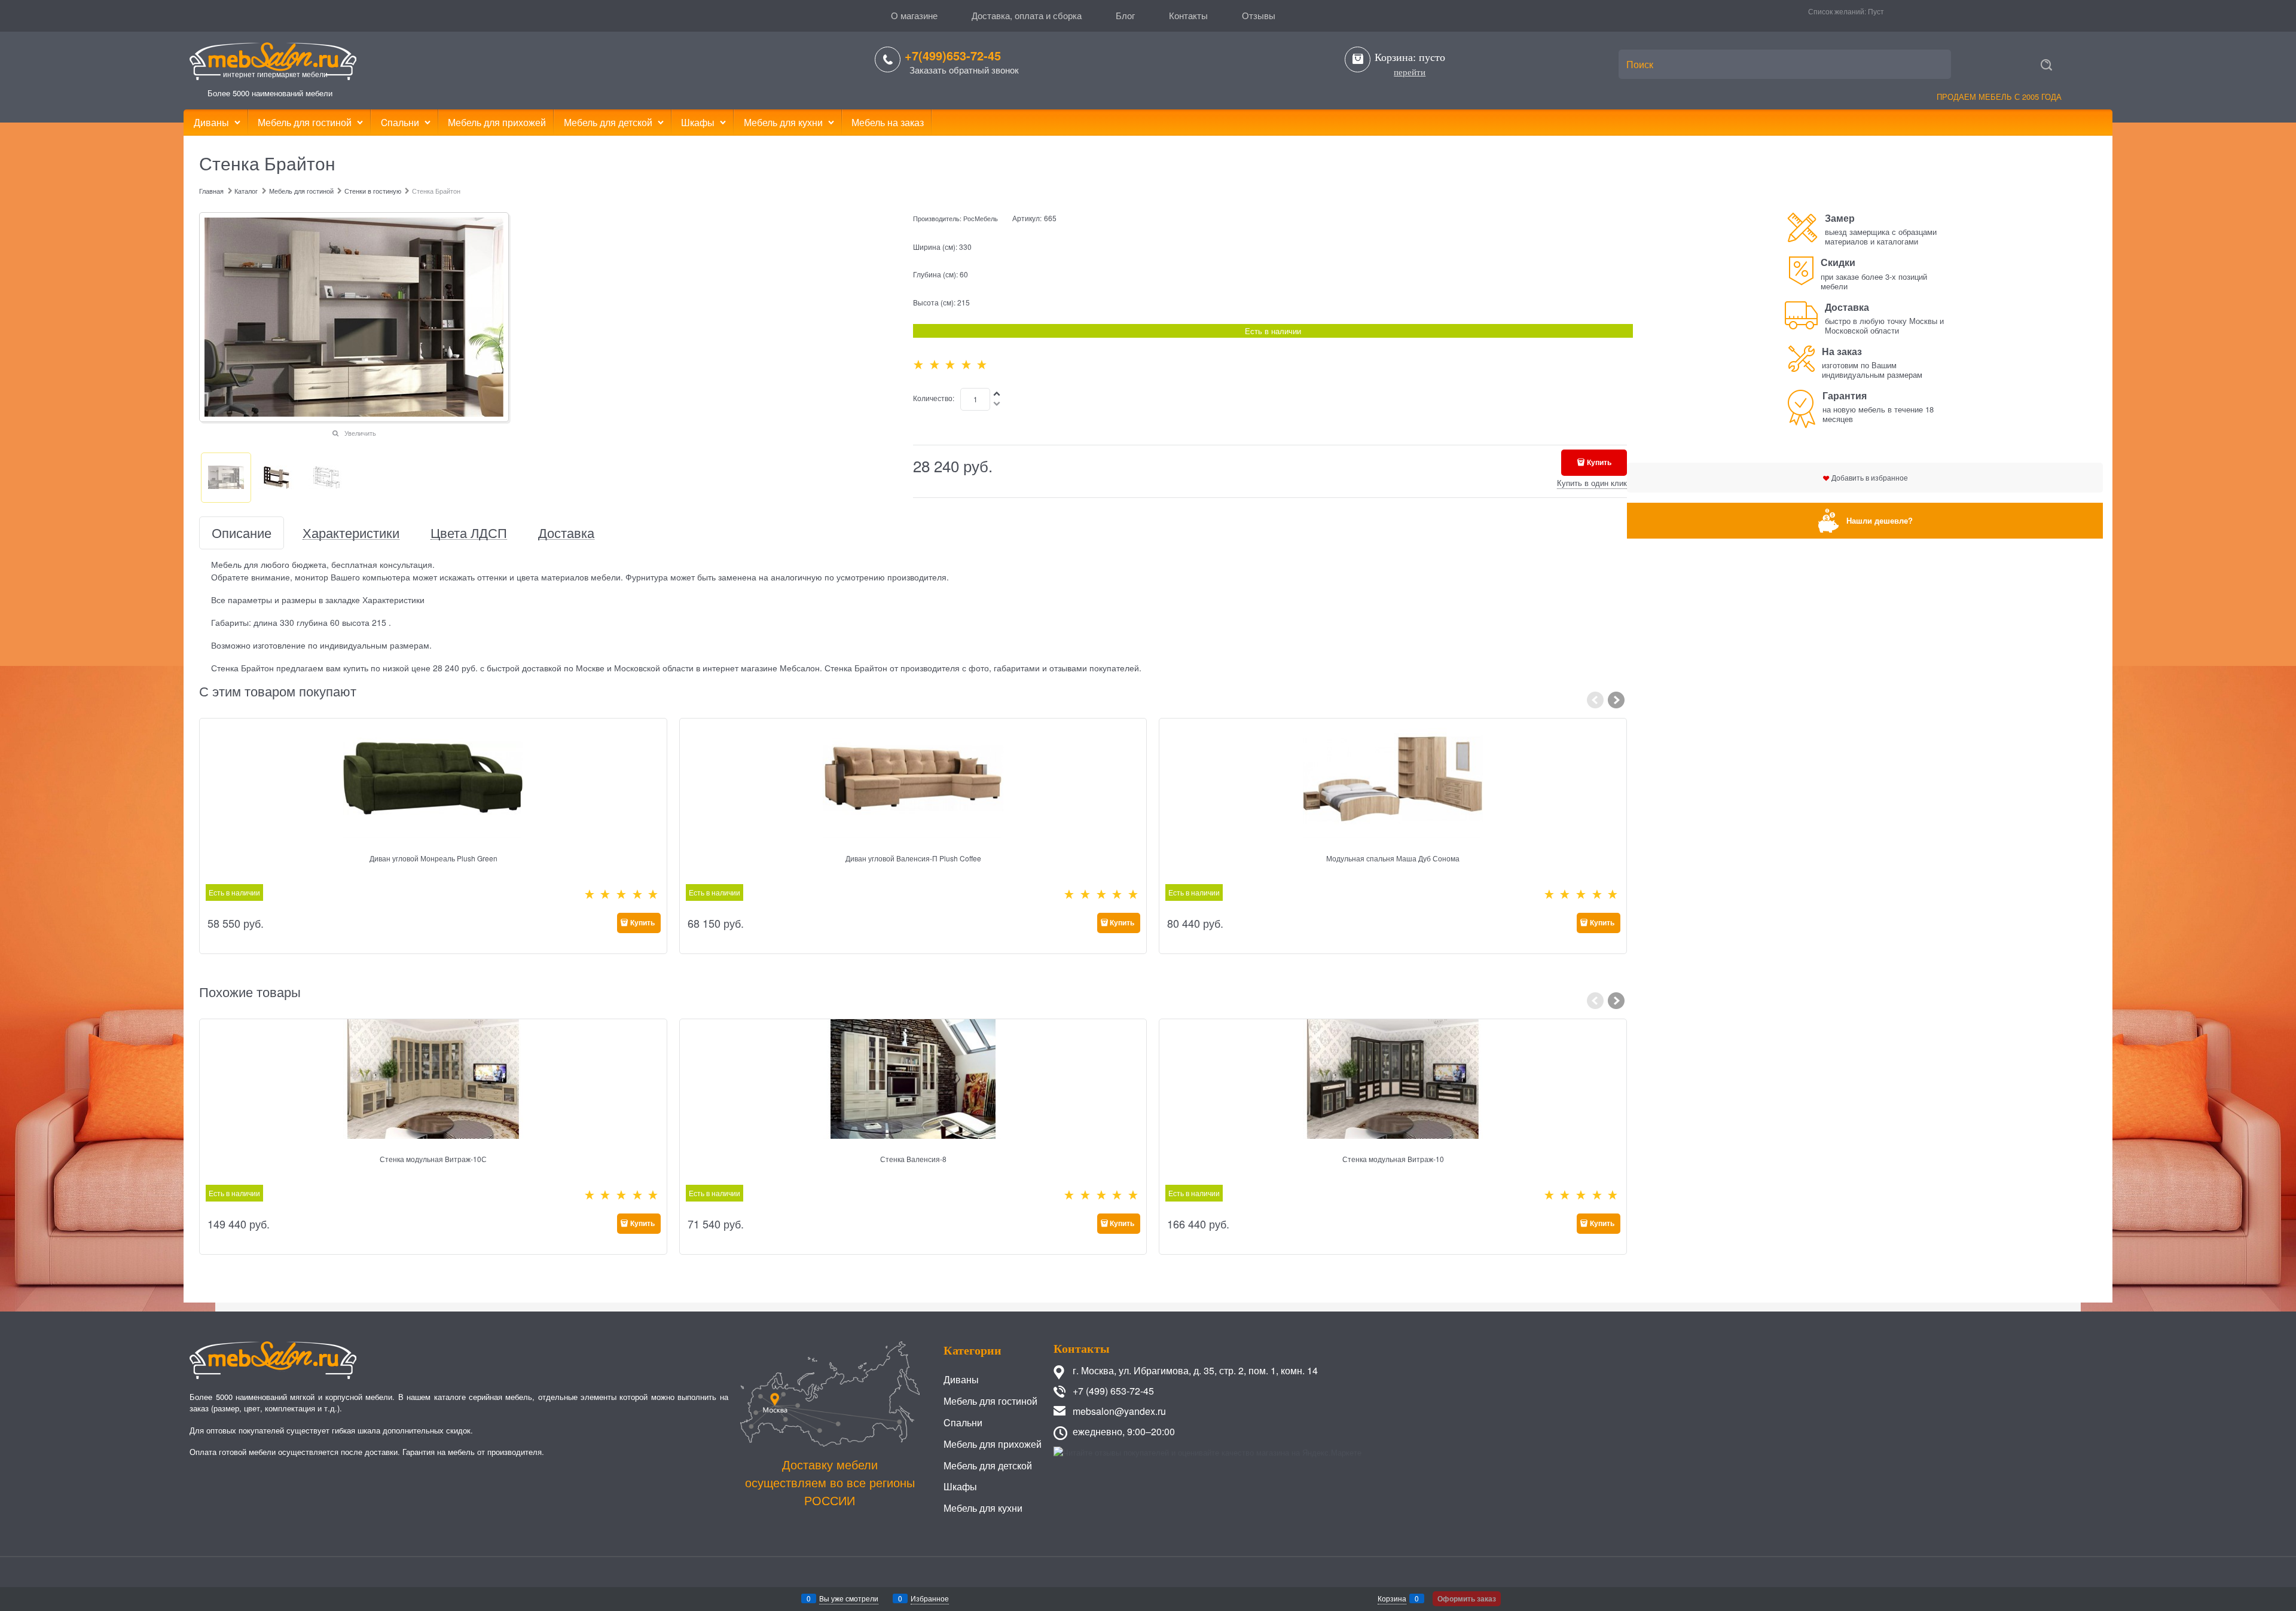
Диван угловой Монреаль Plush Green (433, 858)
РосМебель (981, 218)
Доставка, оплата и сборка (1027, 15)
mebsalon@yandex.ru (1119, 1411)
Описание (242, 533)
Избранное (930, 1598)
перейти (1410, 72)
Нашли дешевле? (1880, 520)
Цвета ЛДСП (469, 533)
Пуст (1876, 11)
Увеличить (360, 433)
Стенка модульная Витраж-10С (433, 1159)
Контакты (1188, 15)
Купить (1599, 462)
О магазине (914, 15)
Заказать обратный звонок (964, 70)
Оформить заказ (1467, 1598)
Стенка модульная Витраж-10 (1393, 1159)
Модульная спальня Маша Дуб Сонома (1393, 858)
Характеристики (351, 533)
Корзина (1392, 1598)
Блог (1125, 15)
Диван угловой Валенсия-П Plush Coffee (913, 858)
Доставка (566, 533)
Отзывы (1259, 15)
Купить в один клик (1592, 483)
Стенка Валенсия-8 (913, 1159)
